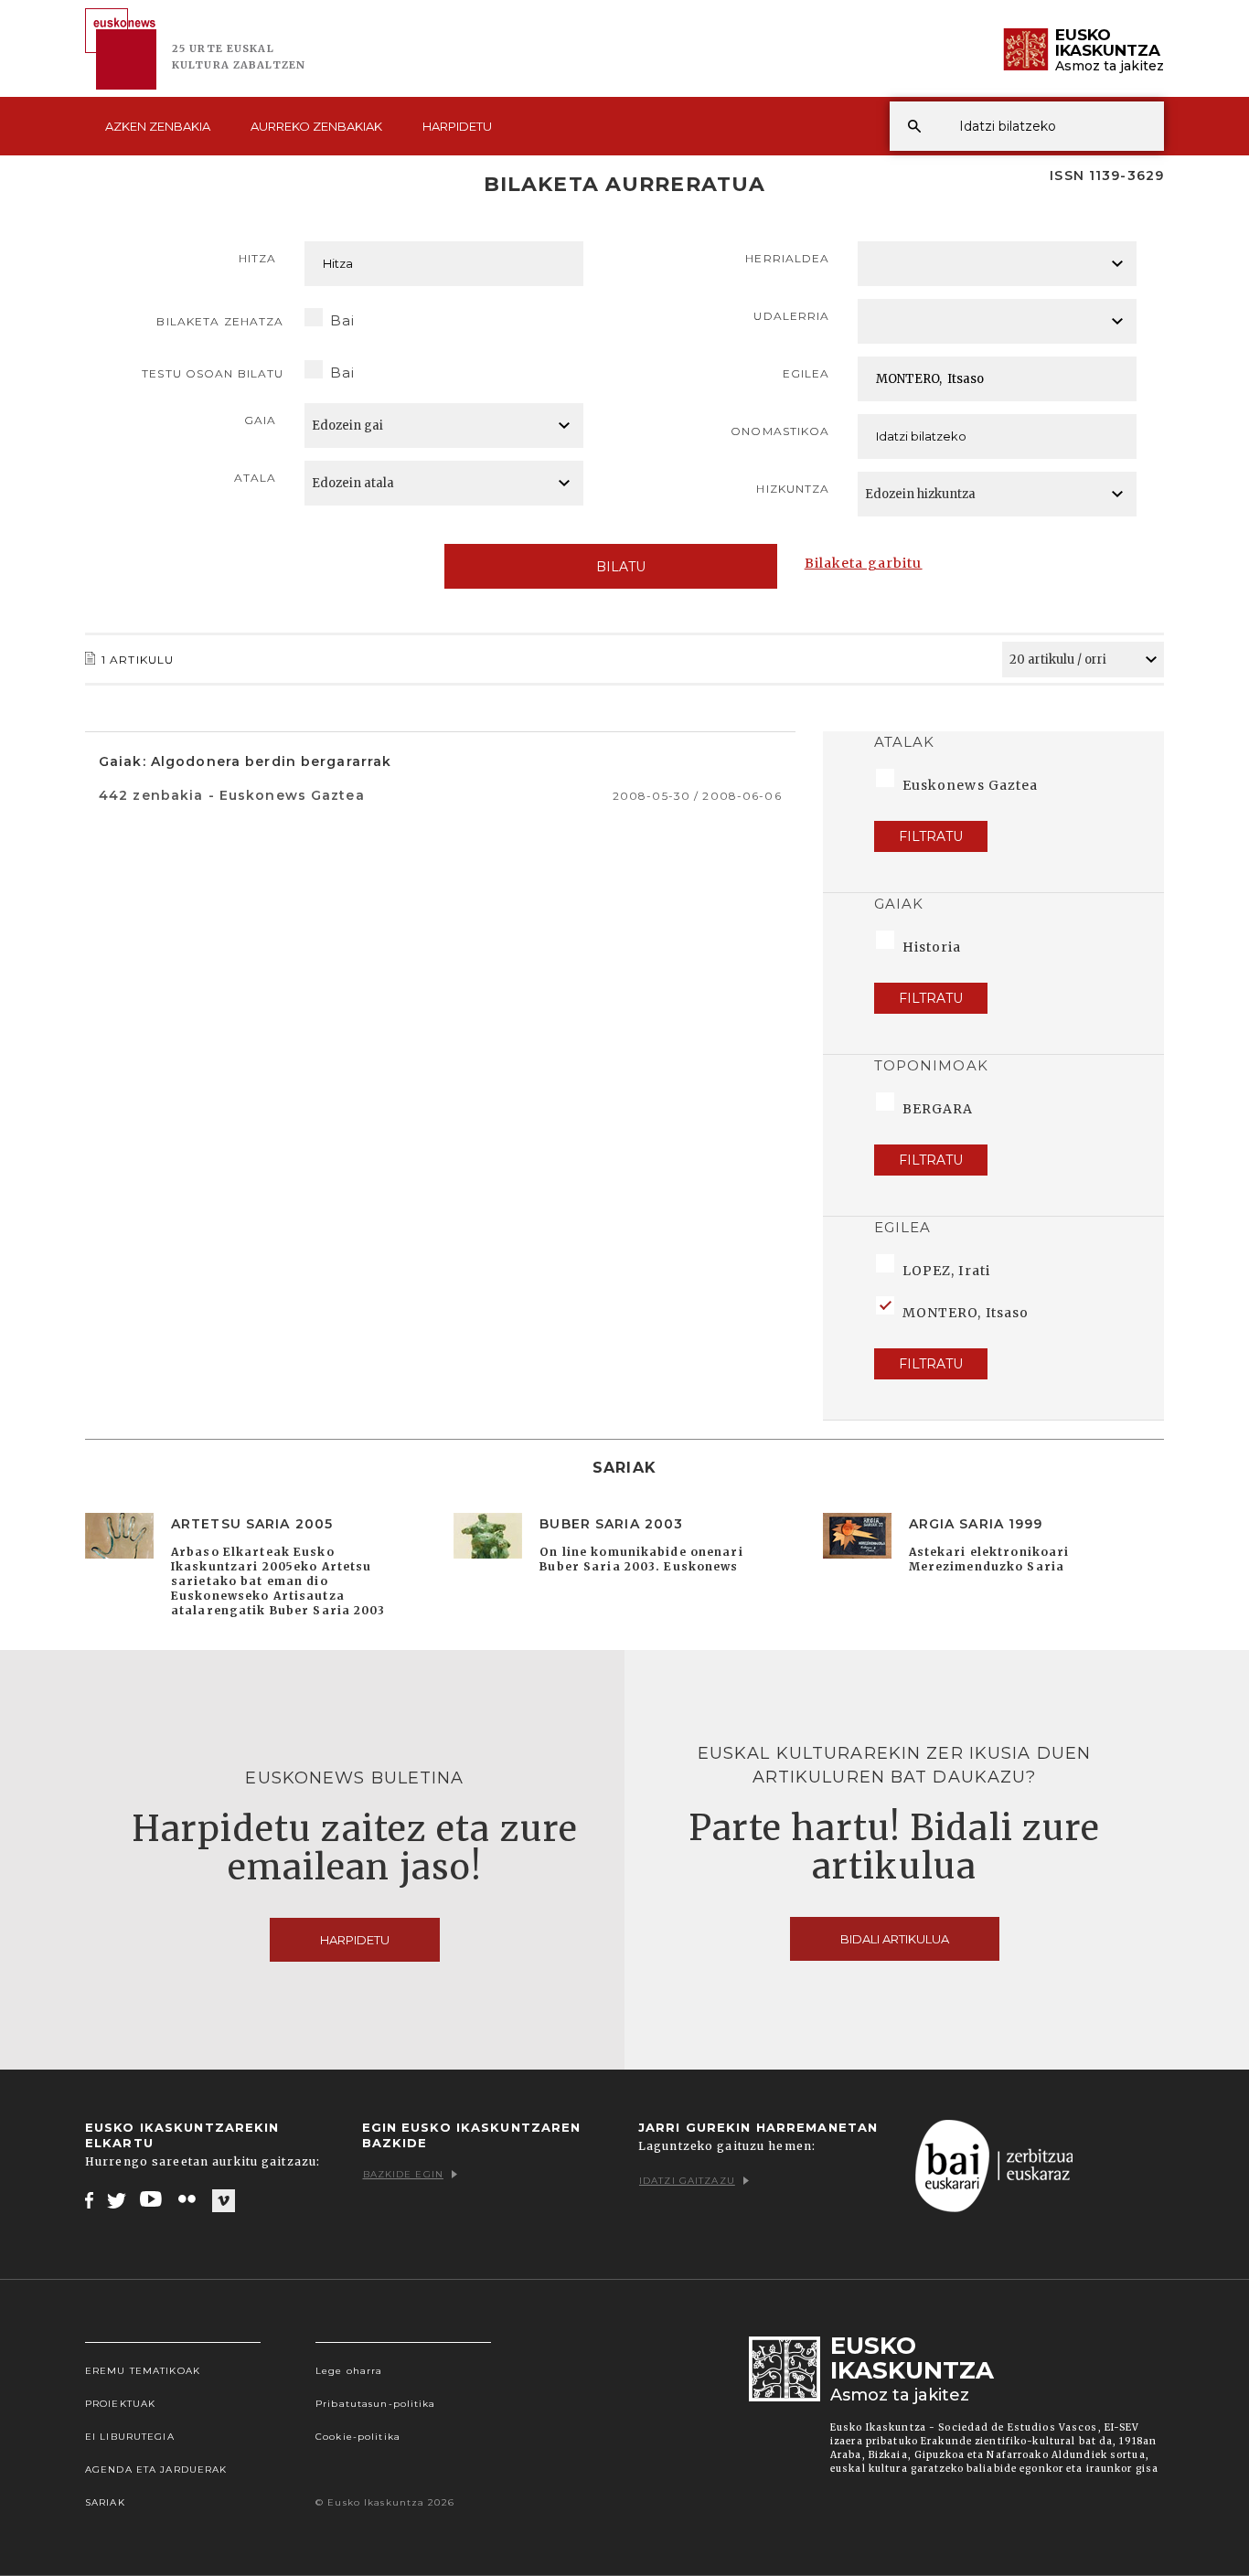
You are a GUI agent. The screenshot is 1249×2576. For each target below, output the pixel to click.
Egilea (806, 373)
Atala (256, 478)
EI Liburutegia (130, 2437)
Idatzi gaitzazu (687, 2181)
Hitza (258, 258)
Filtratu (931, 836)
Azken (158, 126)
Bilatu (621, 567)
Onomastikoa (780, 431)
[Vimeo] (224, 2200)
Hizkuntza (793, 489)
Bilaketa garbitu (864, 563)
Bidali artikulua (895, 1939)
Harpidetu (457, 126)
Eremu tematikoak (143, 2371)
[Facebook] (89, 2199)
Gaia (260, 420)
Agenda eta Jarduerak (156, 2470)
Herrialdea (787, 258)
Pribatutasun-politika (376, 2404)
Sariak (105, 2502)
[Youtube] (152, 2199)
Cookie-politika (358, 2437)
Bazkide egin (403, 2174)
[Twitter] (117, 2199)
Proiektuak (120, 2404)
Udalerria (791, 316)
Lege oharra (349, 2371)
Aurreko (316, 126)
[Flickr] (188, 2199)
